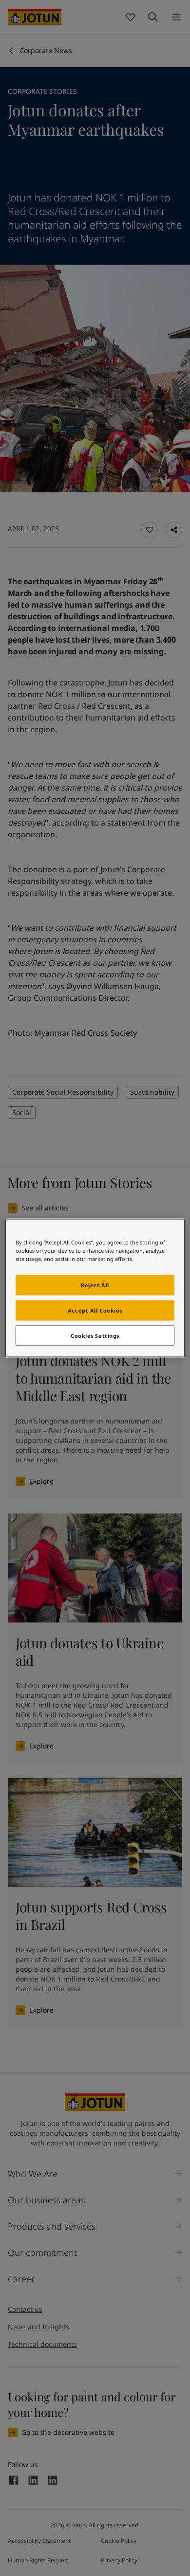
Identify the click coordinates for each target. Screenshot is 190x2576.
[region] (95, 1288)
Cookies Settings (95, 1335)
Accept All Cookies (95, 1310)
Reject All (95, 1285)
